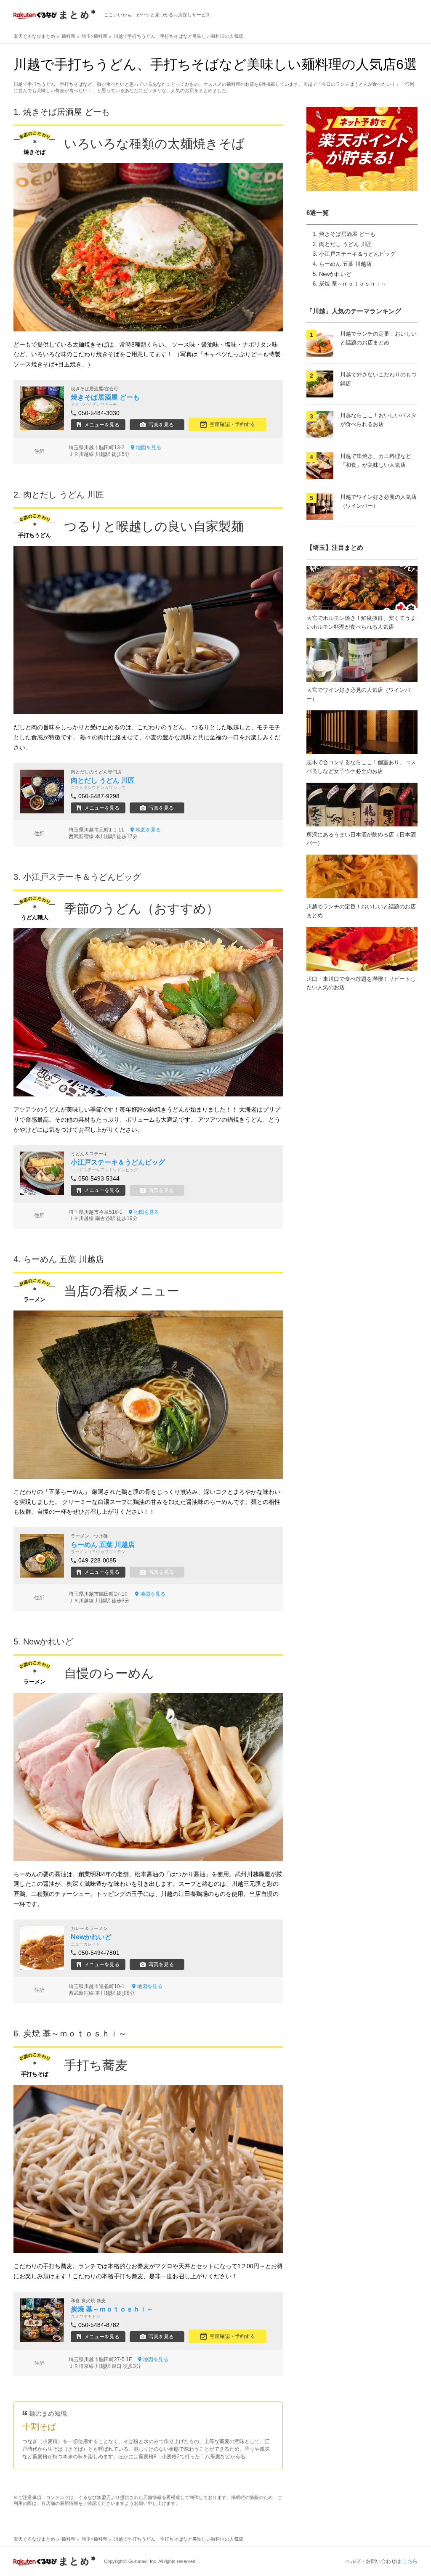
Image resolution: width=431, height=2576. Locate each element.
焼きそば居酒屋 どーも (347, 234)
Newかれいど (335, 274)
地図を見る (149, 447)
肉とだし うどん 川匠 (345, 244)
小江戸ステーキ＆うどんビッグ (357, 254)
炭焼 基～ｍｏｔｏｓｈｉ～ (353, 284)
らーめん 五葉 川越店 (345, 264)
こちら (410, 2561)
